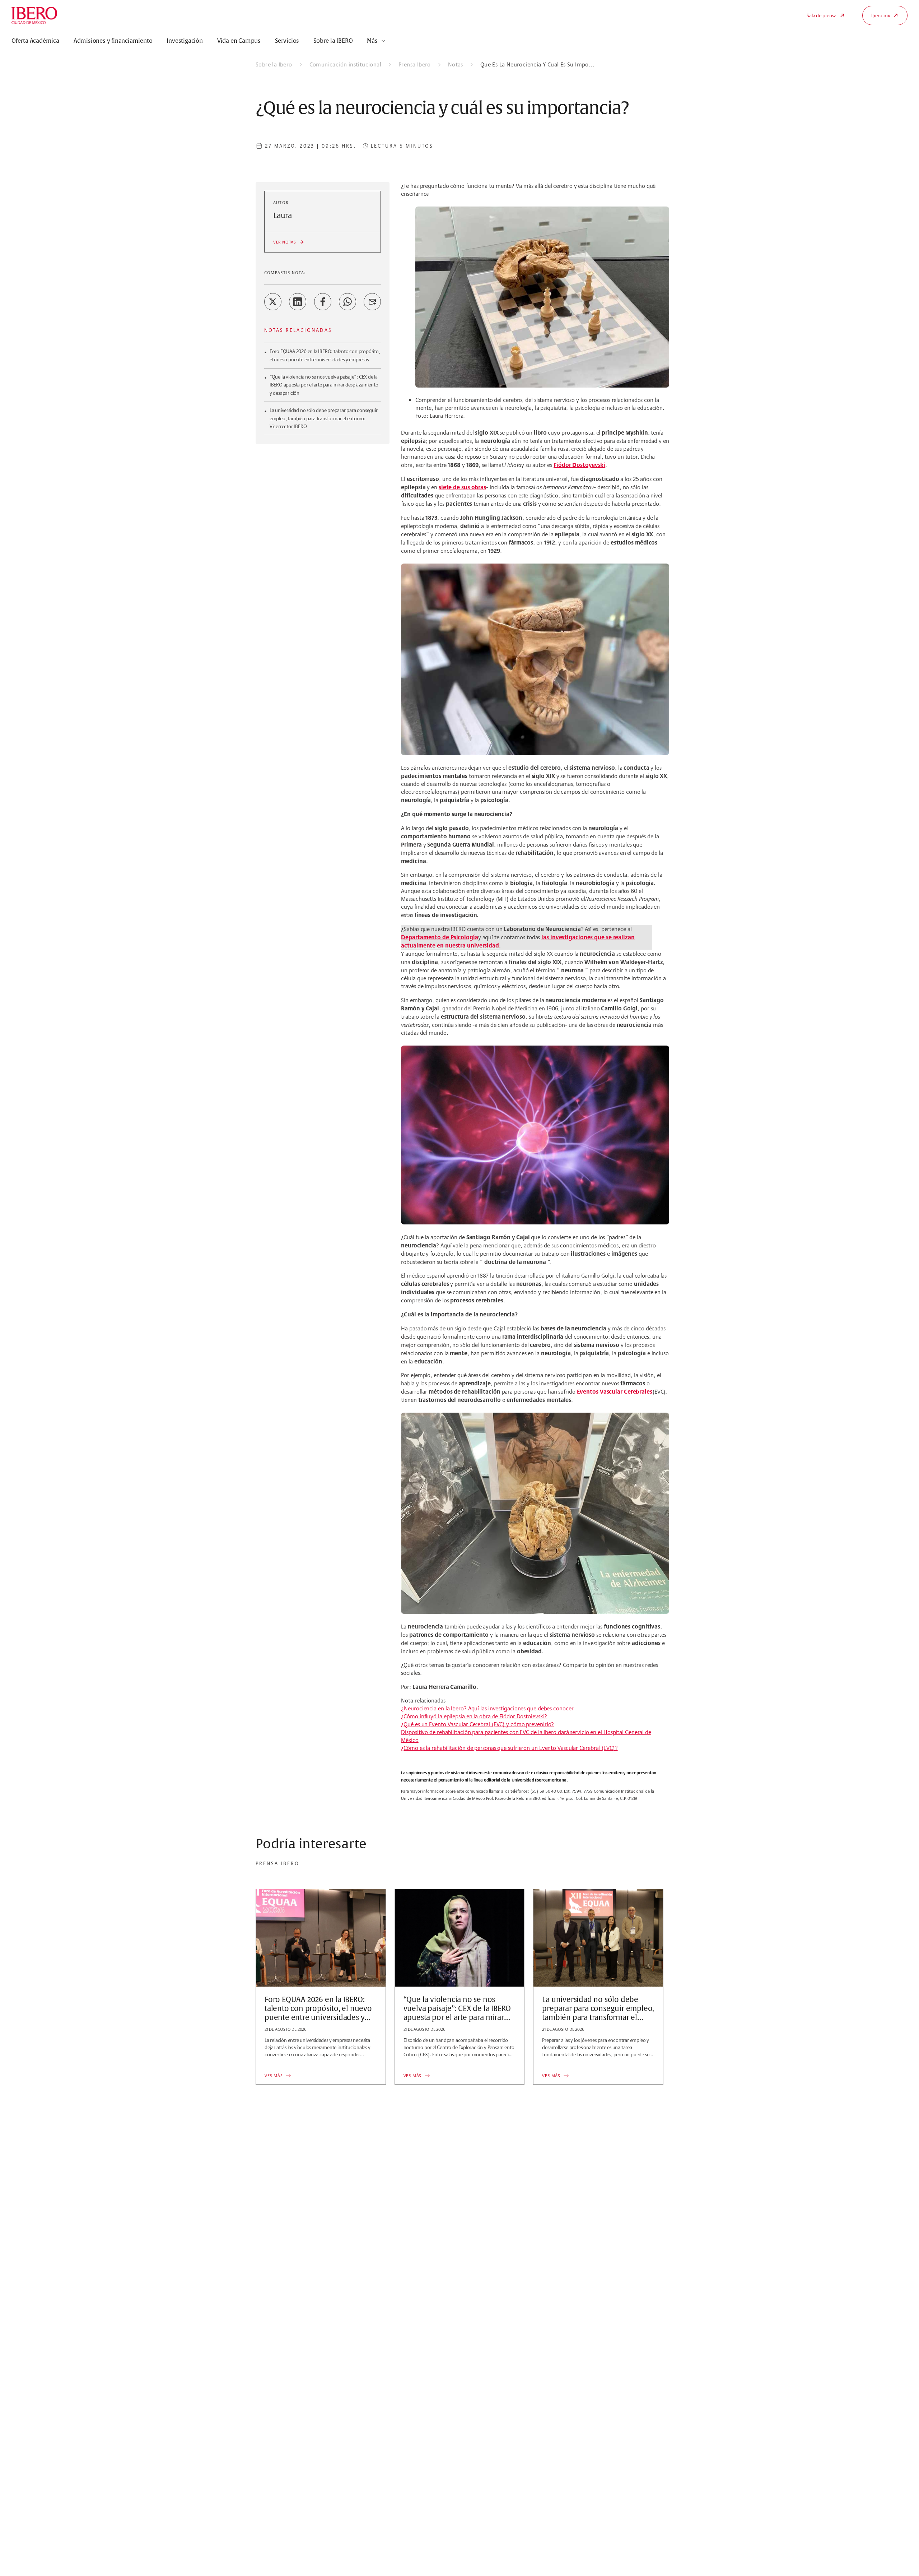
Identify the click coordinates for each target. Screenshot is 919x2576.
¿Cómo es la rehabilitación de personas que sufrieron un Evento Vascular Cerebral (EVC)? (509, 1748)
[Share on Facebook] (323, 302)
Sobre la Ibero (274, 64)
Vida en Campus (239, 41)
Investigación (185, 41)
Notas (456, 64)
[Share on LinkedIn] (298, 302)
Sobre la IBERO (333, 41)
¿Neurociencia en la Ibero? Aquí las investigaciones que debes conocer (487, 1708)
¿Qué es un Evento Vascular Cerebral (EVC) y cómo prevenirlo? (477, 1724)
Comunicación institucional (345, 64)
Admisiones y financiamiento (113, 41)
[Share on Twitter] (273, 302)
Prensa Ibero (415, 64)
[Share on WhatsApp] (347, 302)
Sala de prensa (821, 15)
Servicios (287, 41)
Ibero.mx (881, 15)
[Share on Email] (372, 302)
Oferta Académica (35, 41)
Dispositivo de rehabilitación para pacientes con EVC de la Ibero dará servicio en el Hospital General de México (526, 1736)
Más (372, 41)
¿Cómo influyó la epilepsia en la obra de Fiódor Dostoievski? (474, 1716)
